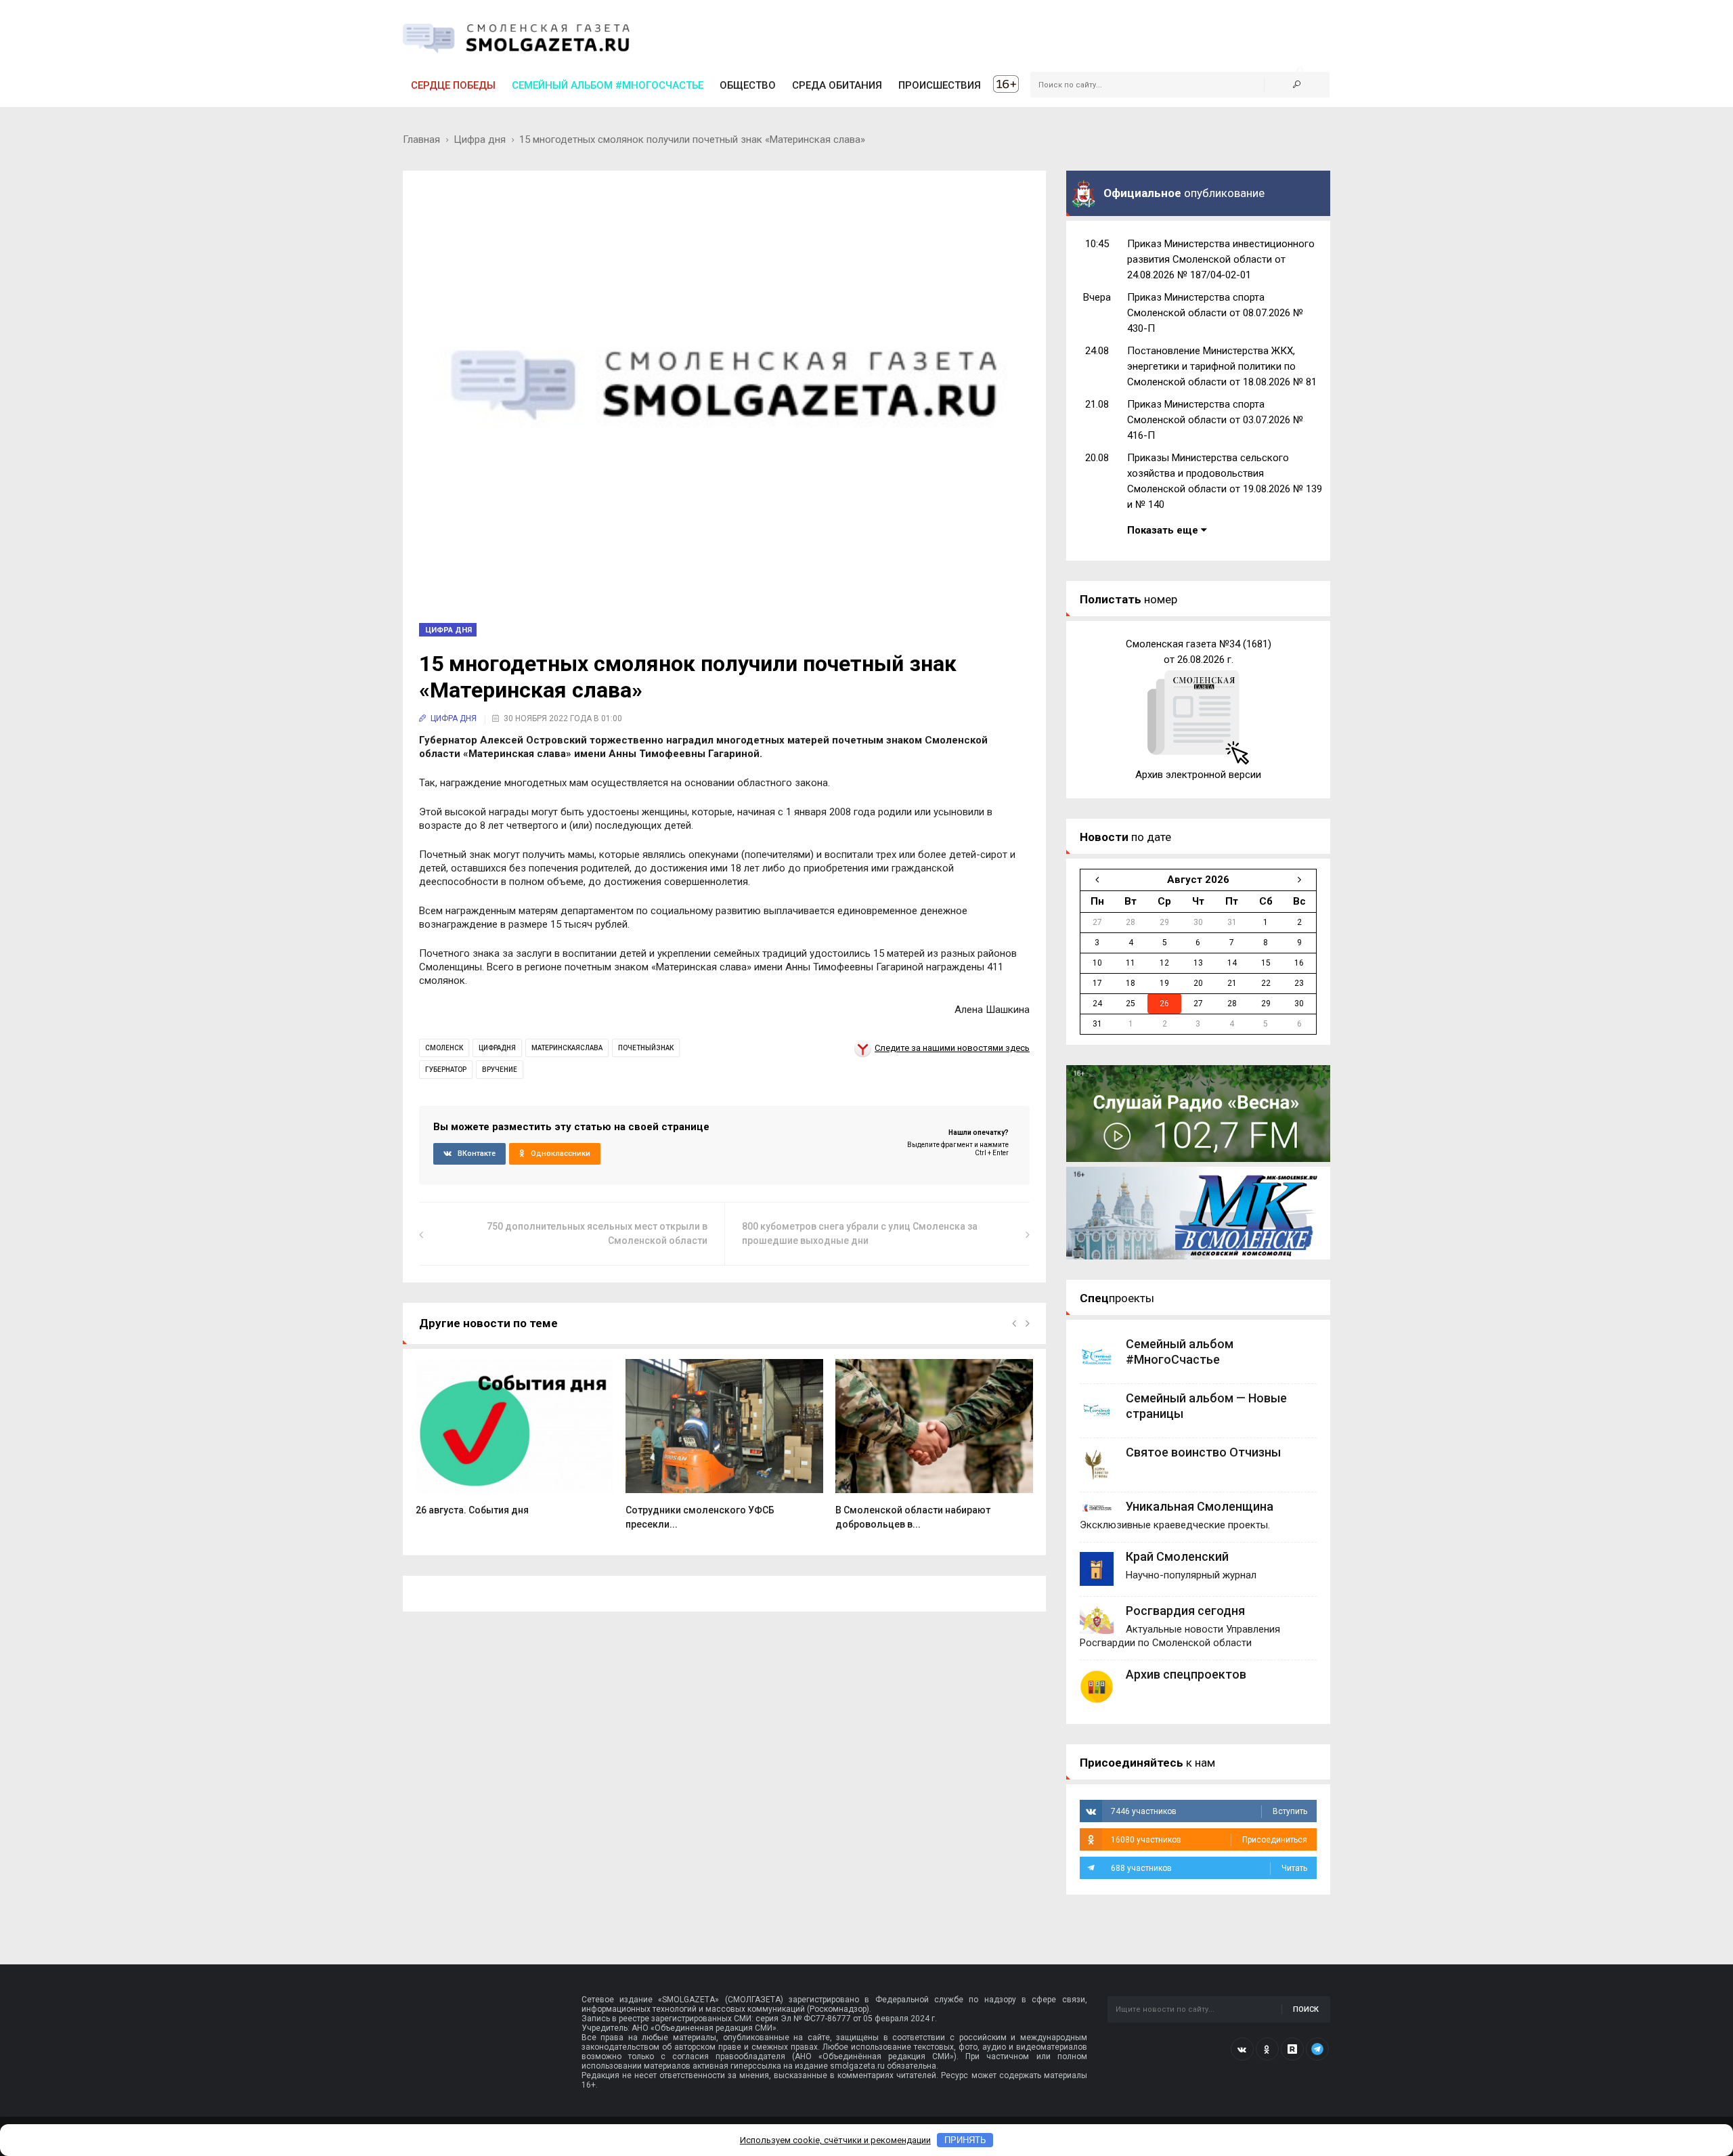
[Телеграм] (1317, 2049)
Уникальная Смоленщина (1200, 1506)
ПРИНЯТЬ (965, 2140)
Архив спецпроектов (1186, 1674)
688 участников (1209, 1868)
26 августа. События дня (472, 1510)
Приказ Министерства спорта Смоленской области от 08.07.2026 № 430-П (1215, 313)
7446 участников (1209, 1811)
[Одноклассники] (1267, 2049)
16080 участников (1209, 1840)
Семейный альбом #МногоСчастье (608, 85)
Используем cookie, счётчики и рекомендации (835, 2140)
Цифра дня (480, 139)
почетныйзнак (646, 1048)
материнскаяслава (567, 1048)
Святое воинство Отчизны (1203, 1452)
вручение (500, 1070)
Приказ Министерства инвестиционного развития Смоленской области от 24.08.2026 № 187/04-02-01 (1221, 259)
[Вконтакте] (1242, 2049)
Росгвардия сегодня (1185, 1611)
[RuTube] (1292, 2049)
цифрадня (497, 1048)
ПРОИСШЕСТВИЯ (940, 85)
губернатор (446, 1070)
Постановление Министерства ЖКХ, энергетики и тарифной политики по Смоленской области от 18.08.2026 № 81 (1222, 366)
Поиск (1306, 2009)
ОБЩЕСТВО (748, 85)
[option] (514, 1444)
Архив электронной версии (1198, 775)
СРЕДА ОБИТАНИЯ (837, 85)
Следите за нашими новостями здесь (952, 1048)
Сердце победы (453, 85)
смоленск (444, 1048)
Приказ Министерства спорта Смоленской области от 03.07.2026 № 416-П (1215, 420)
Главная (421, 139)
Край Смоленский (1177, 1556)
